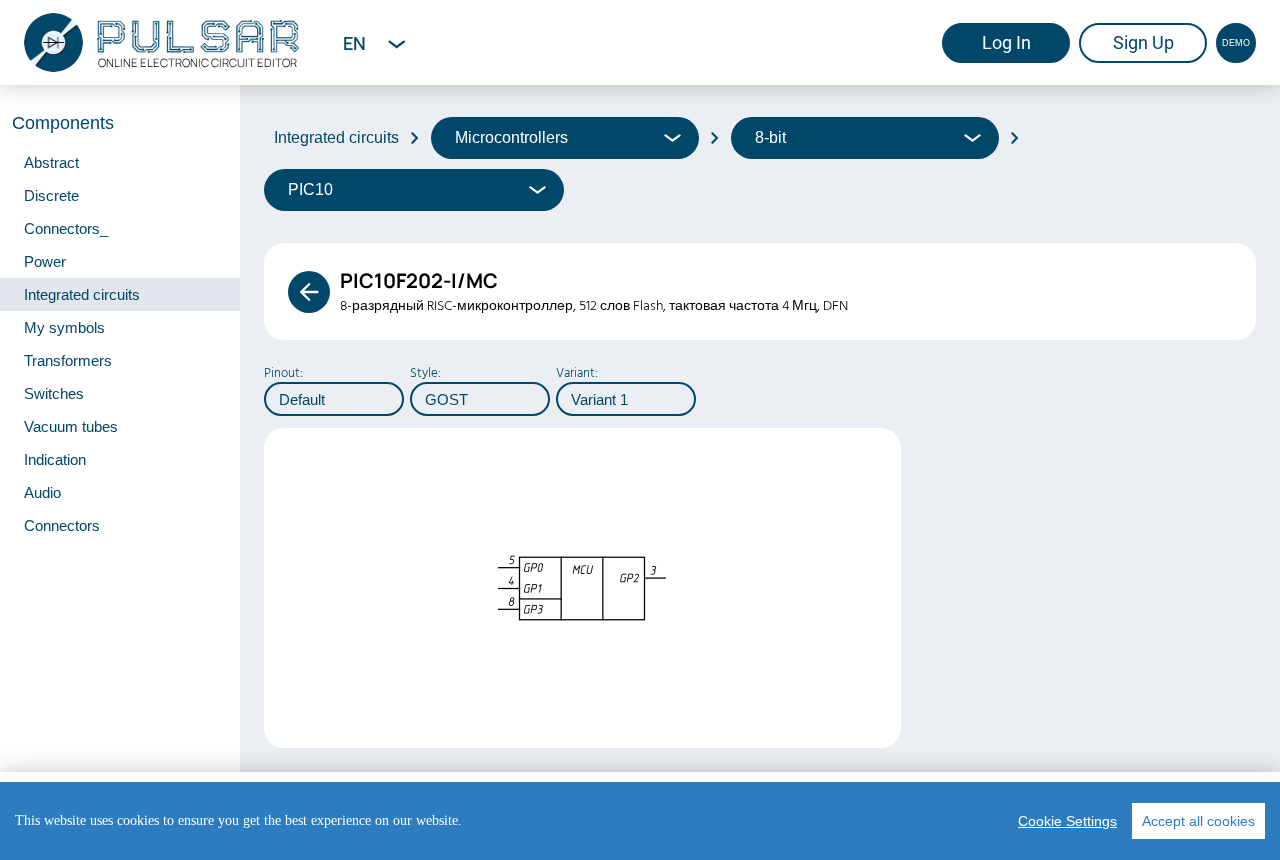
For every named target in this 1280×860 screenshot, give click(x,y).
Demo (1236, 43)
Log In (1006, 42)
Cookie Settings (1067, 821)
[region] (640, 821)
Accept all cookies (1198, 821)
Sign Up (1143, 42)
